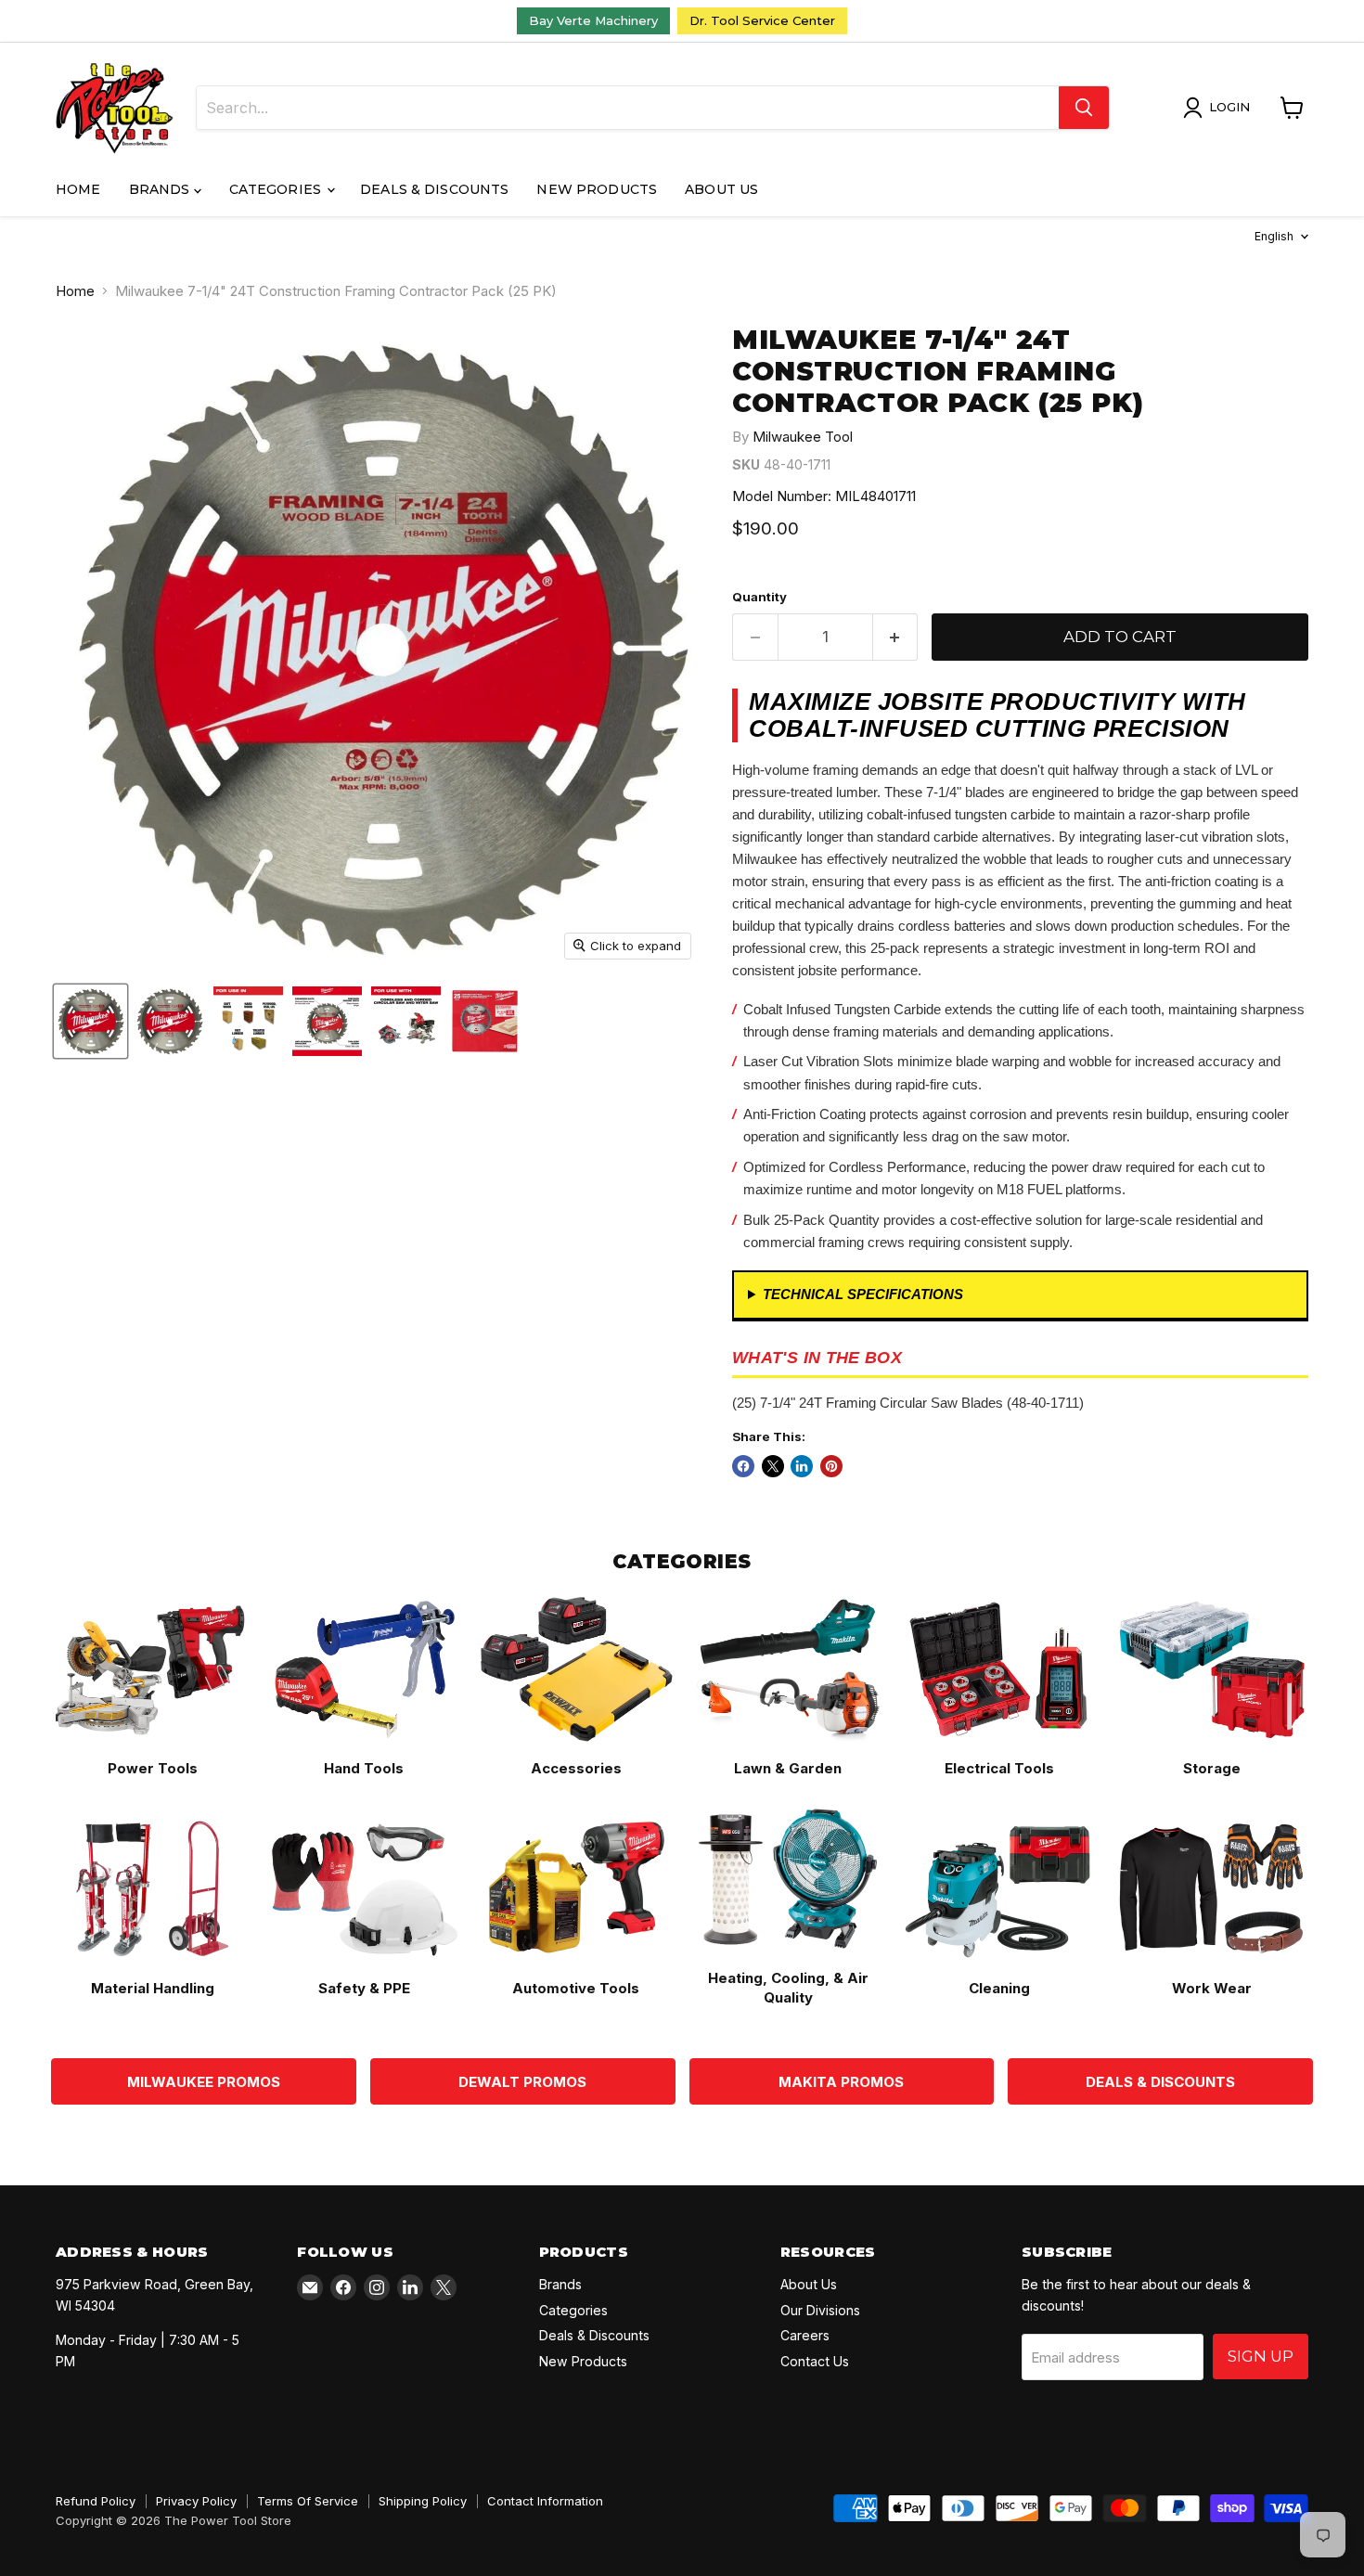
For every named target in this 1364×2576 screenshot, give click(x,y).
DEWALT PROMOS (522, 2082)
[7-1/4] (90, 1021)
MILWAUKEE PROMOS (204, 2082)
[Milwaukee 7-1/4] (169, 1021)
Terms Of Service (308, 2501)
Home (78, 189)
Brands (161, 189)
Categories (277, 189)
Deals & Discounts (434, 189)
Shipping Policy (423, 2501)
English (1274, 236)
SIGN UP (1261, 2356)
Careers (805, 2335)
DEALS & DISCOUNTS (1160, 2082)
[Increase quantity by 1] (896, 637)
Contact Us (815, 2361)
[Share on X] (773, 1466)
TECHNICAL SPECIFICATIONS (863, 1294)
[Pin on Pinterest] (831, 1466)
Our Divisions (820, 2310)
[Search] (1084, 108)
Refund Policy (96, 2501)
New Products (597, 189)
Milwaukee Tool (803, 437)
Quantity (759, 597)
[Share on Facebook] (743, 1466)
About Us (721, 189)
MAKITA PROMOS (841, 2082)
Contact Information (545, 2501)
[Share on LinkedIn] (802, 1466)
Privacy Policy (196, 2501)
